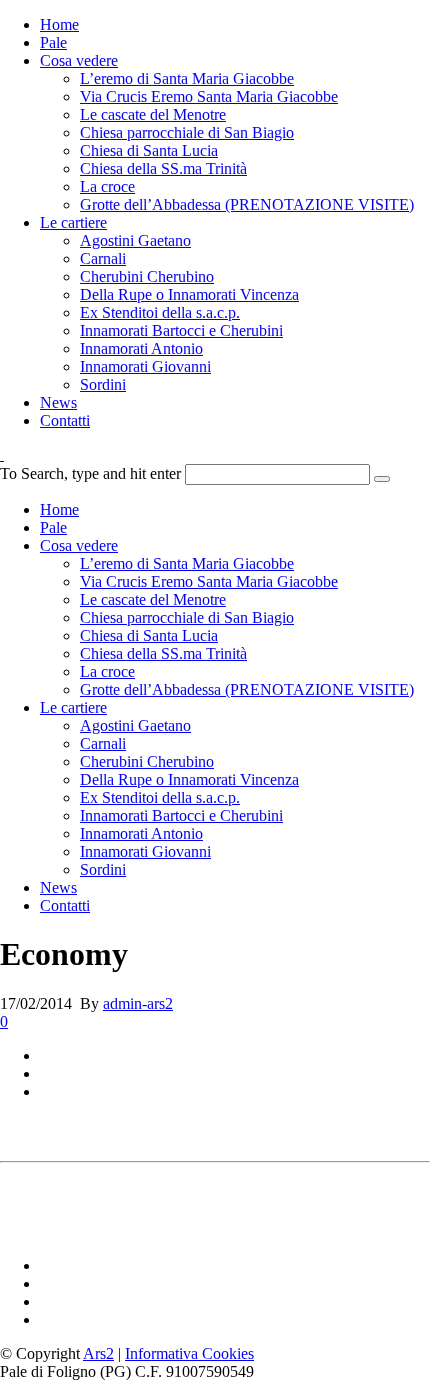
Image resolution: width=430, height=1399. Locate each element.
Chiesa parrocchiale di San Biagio (187, 132)
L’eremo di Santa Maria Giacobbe (187, 78)
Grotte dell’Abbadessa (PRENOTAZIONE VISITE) (247, 204)
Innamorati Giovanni (145, 366)
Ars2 (98, 1353)
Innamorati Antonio (141, 348)
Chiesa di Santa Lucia (149, 150)
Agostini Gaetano (135, 240)
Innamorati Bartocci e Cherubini (181, 330)
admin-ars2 (138, 1003)
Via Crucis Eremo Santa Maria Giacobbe (209, 96)
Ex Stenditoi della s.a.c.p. (160, 312)
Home (59, 24)
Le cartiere (73, 222)
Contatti (65, 420)
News (58, 402)
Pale (53, 42)
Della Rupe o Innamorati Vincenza (189, 294)
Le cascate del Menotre (153, 114)
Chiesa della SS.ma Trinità (163, 168)
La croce (107, 186)
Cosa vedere (79, 60)
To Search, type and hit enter (90, 473)
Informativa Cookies (189, 1353)
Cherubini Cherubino (147, 276)
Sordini (103, 384)
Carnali (103, 258)
